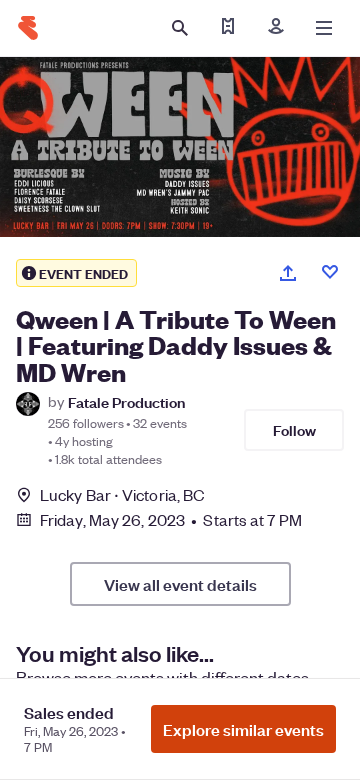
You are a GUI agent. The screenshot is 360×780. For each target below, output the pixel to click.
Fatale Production (126, 401)
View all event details (180, 584)
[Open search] (180, 28)
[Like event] (330, 272)
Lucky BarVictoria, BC (122, 494)
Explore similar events (243, 729)
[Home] (28, 28)
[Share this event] (288, 273)
